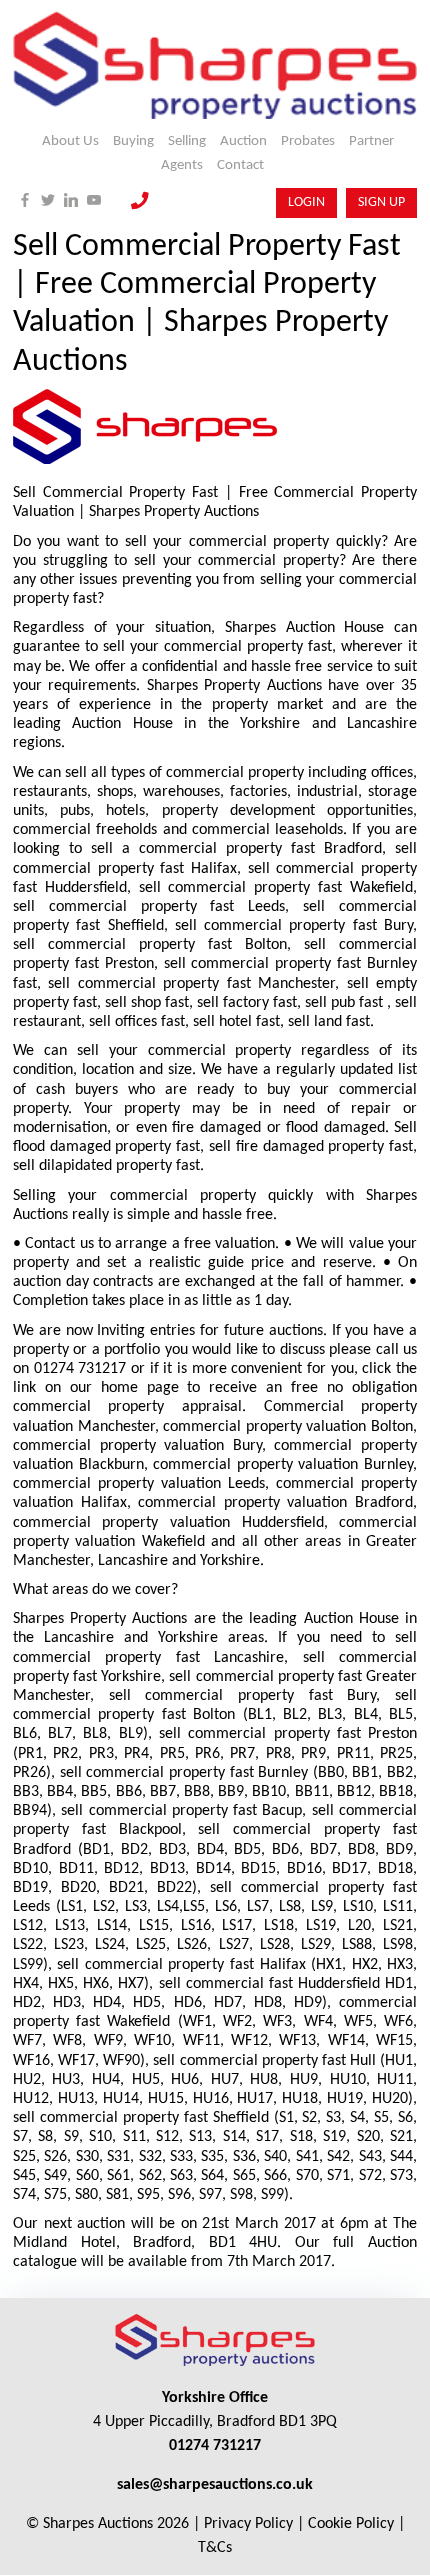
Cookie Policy (351, 2524)
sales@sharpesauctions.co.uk (215, 2485)
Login (306, 202)
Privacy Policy (248, 2524)
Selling (187, 141)
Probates (308, 141)
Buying (133, 141)
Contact (240, 165)
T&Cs (215, 2548)
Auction (243, 141)
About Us (70, 141)
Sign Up (381, 202)
